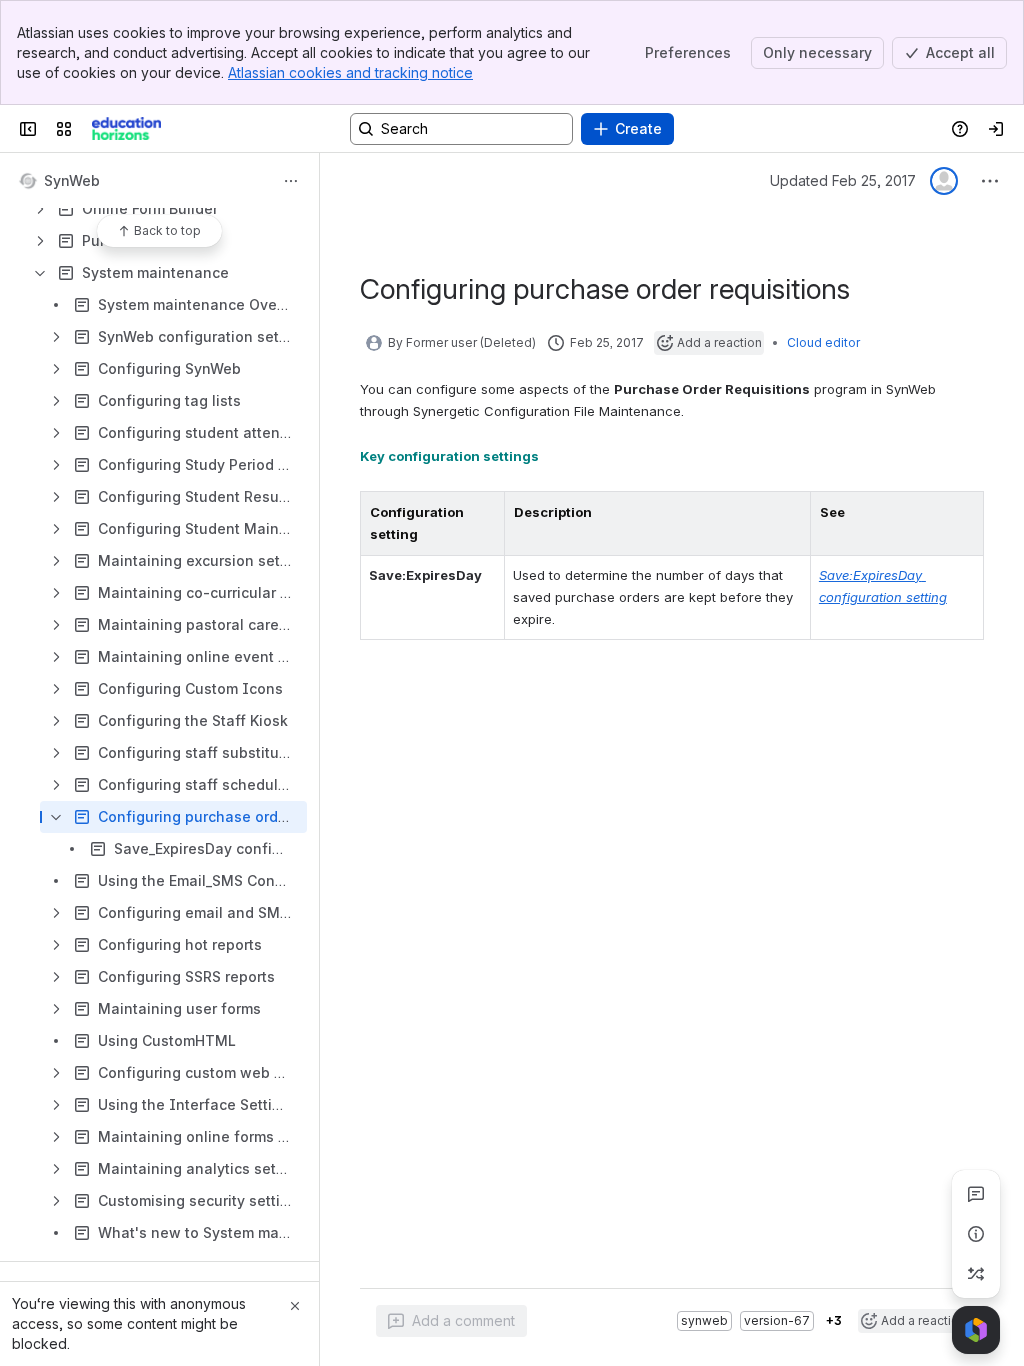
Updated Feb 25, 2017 (843, 180)
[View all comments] (976, 1194)
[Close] (295, 1306)
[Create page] (976, 1274)
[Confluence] (126, 129)
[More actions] (291, 181)
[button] (484, 512)
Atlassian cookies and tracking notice (350, 72)
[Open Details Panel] (976, 1234)
